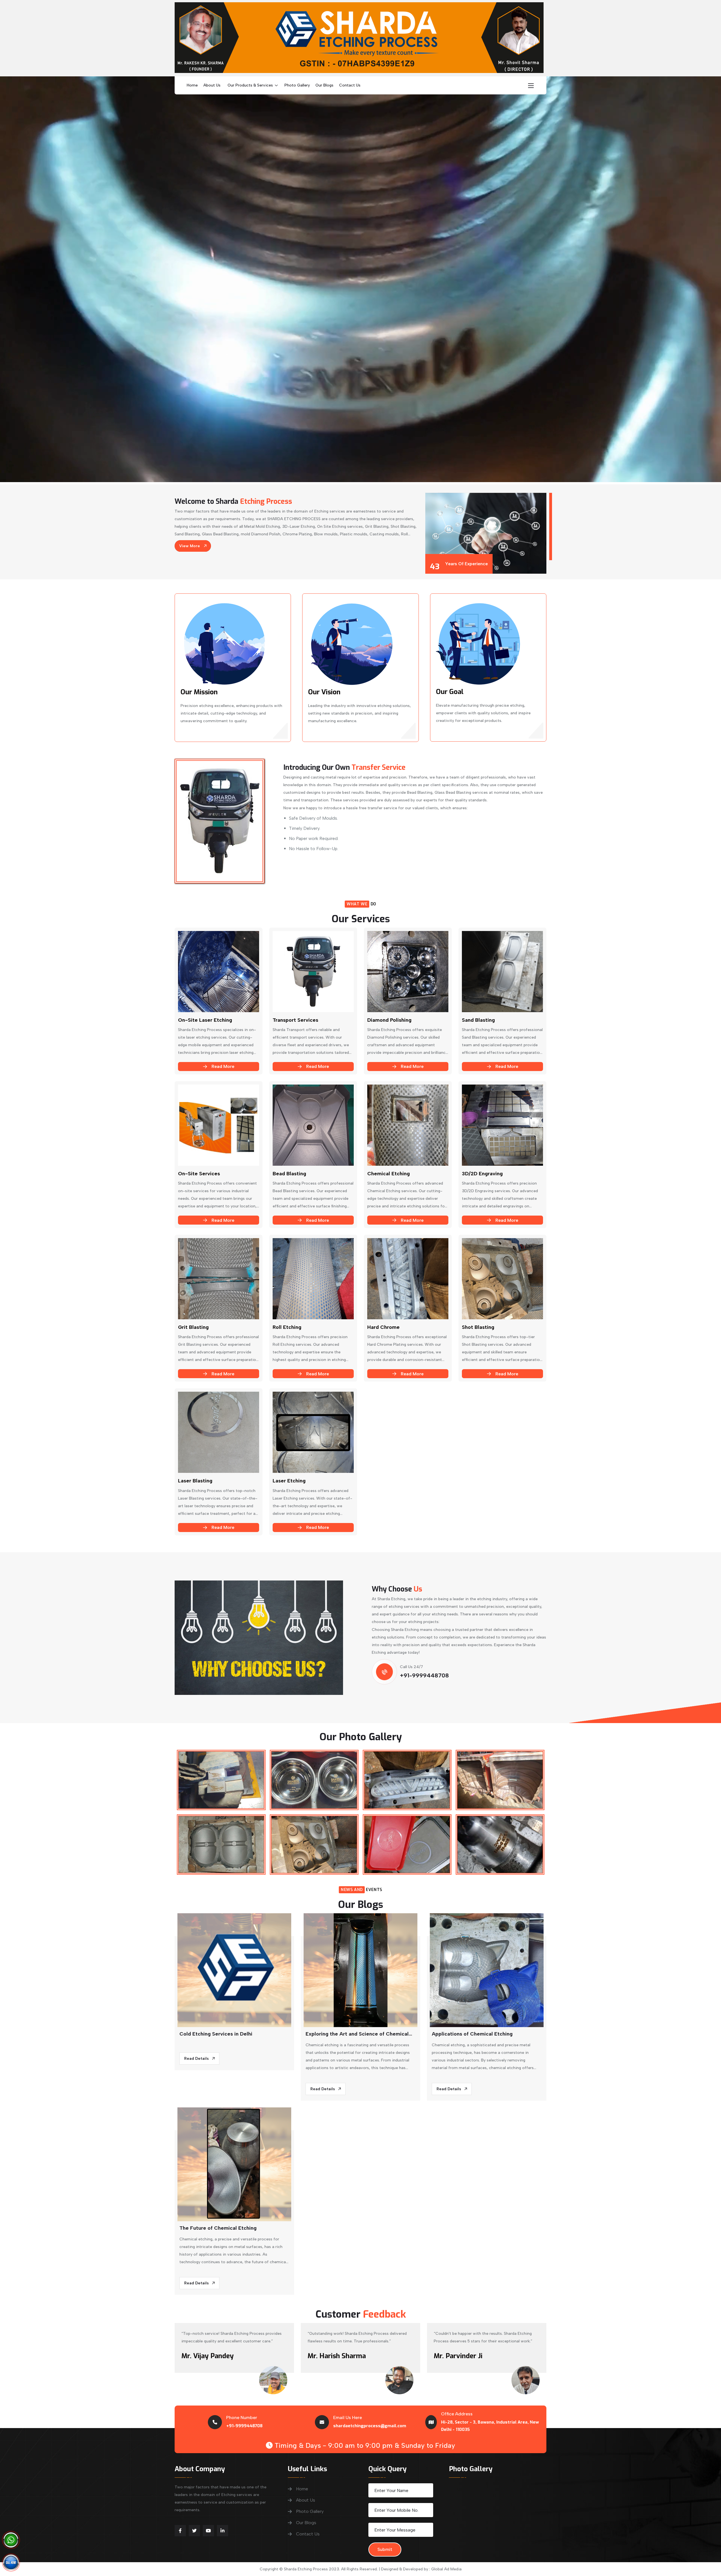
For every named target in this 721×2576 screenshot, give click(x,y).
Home (192, 85)
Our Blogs (324, 85)
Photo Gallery (297, 85)
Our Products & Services (250, 85)
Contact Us (350, 85)
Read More (223, 1066)
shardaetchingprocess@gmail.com (370, 2426)
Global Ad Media (446, 2569)
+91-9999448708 (424, 1675)
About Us (212, 85)
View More (190, 546)
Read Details (197, 2059)
